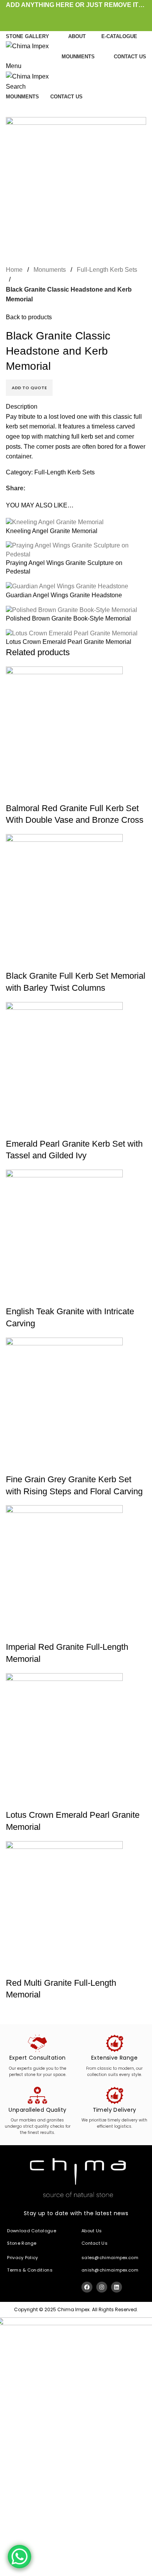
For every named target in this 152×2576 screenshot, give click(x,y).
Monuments (50, 270)
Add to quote (29, 388)
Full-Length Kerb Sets (107, 270)
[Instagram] (102, 2287)
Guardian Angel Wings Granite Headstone (64, 595)
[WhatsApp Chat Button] (19, 2557)
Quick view (16, 793)
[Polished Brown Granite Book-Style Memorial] (72, 609)
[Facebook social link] (58, 15)
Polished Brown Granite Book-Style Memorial (68, 618)
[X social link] (67, 15)
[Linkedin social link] (85, 15)
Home (14, 270)
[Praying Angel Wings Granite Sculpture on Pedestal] (76, 550)
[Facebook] (87, 2287)
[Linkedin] (117, 2287)
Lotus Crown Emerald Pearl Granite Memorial (69, 642)
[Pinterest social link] (76, 15)
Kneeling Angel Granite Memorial (52, 531)
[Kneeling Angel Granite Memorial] (55, 522)
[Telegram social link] (94, 15)
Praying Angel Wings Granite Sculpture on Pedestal (64, 567)
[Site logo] (27, 46)
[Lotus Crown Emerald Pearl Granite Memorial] (72, 633)
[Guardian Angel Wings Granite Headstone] (67, 586)
